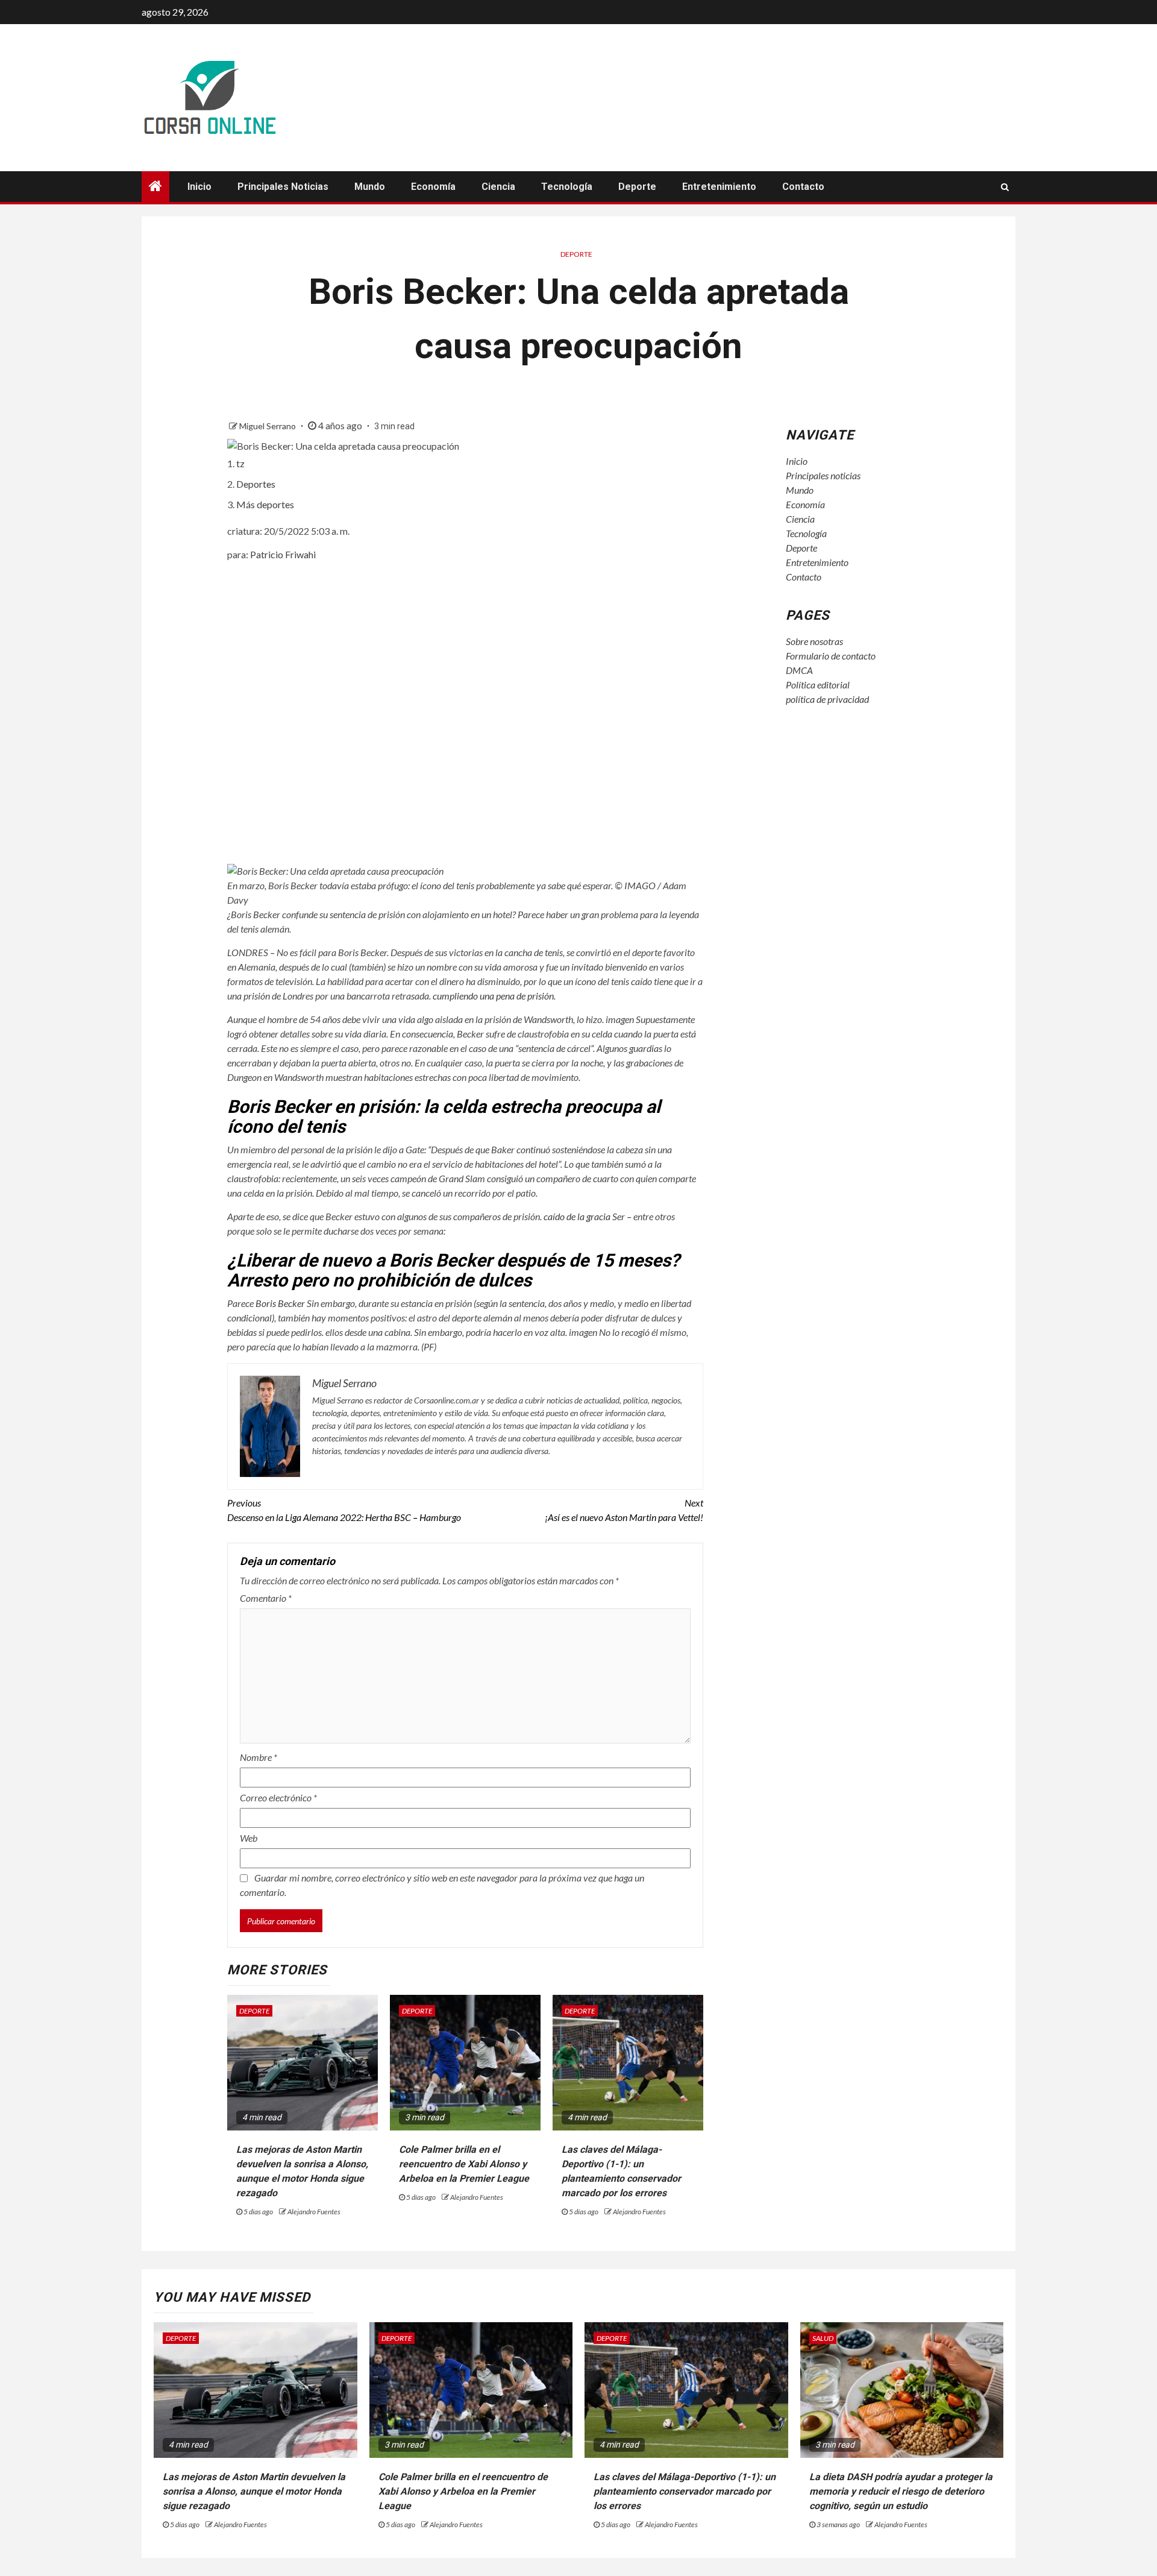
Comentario (266, 1598)
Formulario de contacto (831, 656)
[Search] (1005, 187)
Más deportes (265, 504)
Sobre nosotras (814, 641)
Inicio (199, 187)
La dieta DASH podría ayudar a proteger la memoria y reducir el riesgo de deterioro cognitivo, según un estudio (901, 2491)
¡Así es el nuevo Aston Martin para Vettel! (624, 1510)
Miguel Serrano (268, 426)
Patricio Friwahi (283, 554)
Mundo (370, 187)
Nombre (259, 1757)
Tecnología (567, 187)
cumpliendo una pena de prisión (493, 996)
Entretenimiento (719, 187)
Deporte (637, 187)
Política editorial (818, 685)
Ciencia (498, 187)
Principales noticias (283, 187)
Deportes (256, 484)
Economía (433, 187)
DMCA (799, 670)
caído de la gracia (577, 1216)
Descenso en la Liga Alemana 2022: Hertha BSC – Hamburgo (344, 1510)
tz (240, 463)
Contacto (803, 187)
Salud (823, 2338)
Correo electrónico (278, 1797)
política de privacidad (827, 699)
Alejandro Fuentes (314, 2212)
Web (249, 1838)
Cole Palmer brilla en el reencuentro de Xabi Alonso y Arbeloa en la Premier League (464, 2164)
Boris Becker (280, 1303)
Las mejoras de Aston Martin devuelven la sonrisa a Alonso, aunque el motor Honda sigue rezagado (254, 2491)
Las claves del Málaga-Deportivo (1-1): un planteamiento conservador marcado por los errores (685, 2491)
